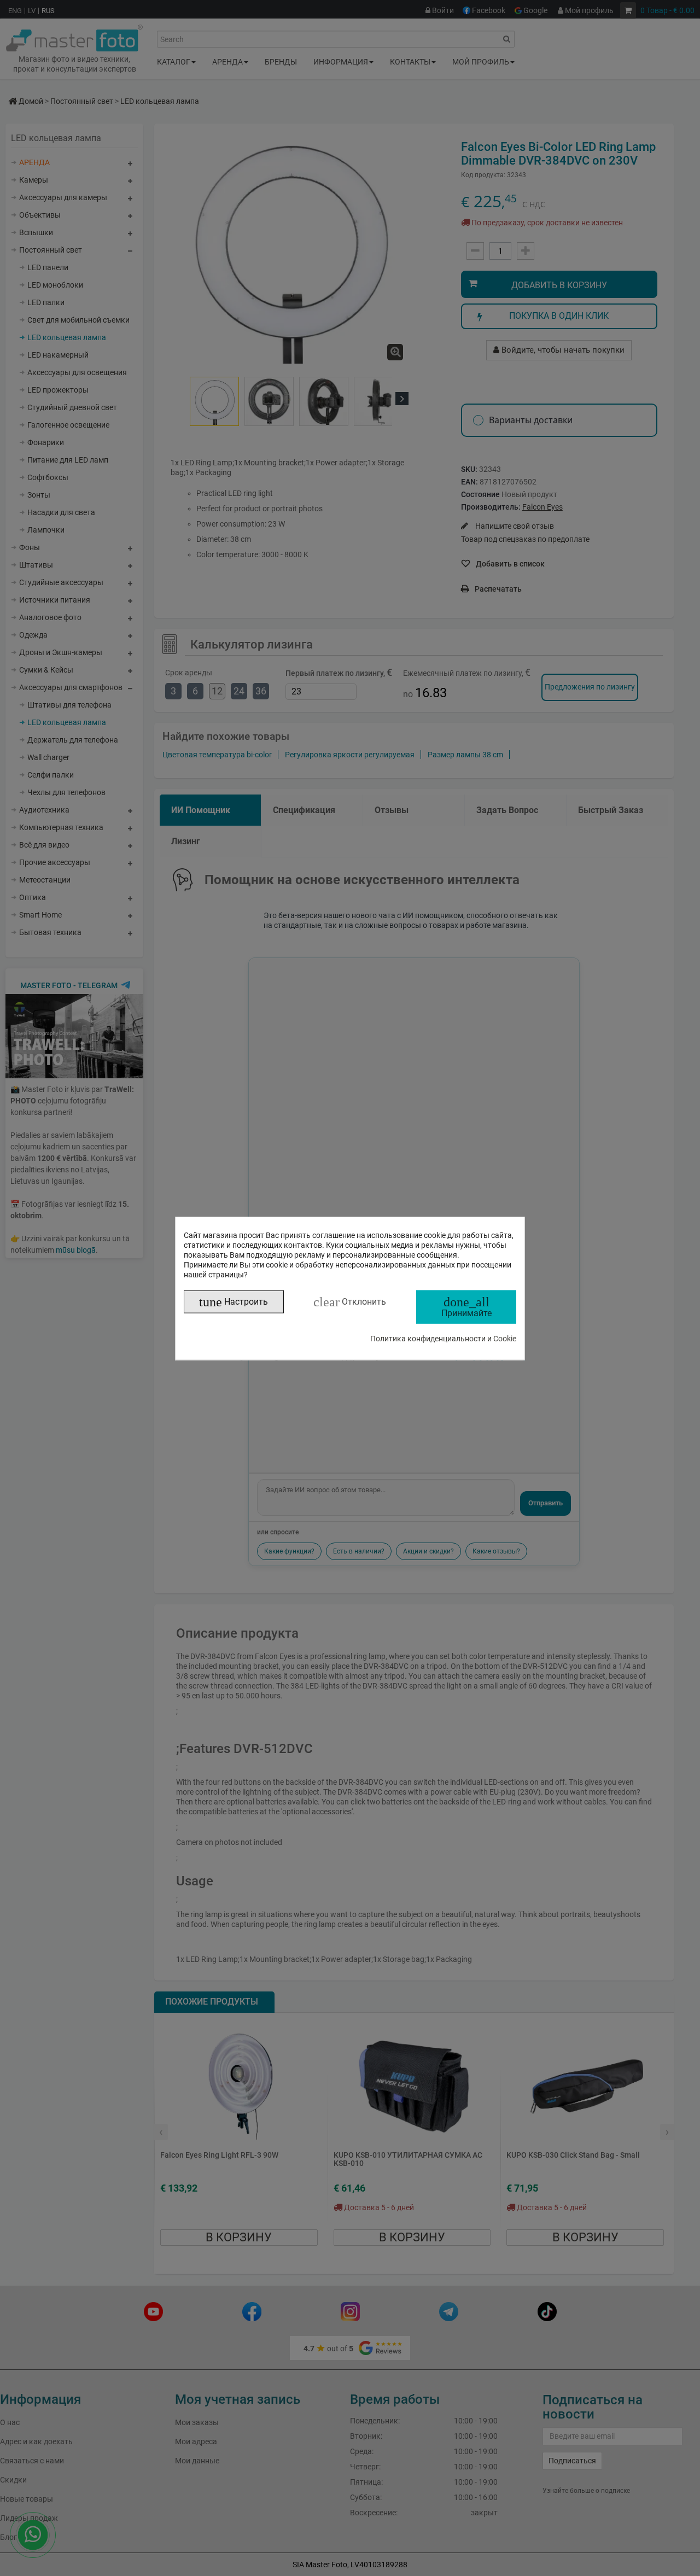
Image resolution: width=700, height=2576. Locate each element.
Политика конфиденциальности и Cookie (443, 1338)
